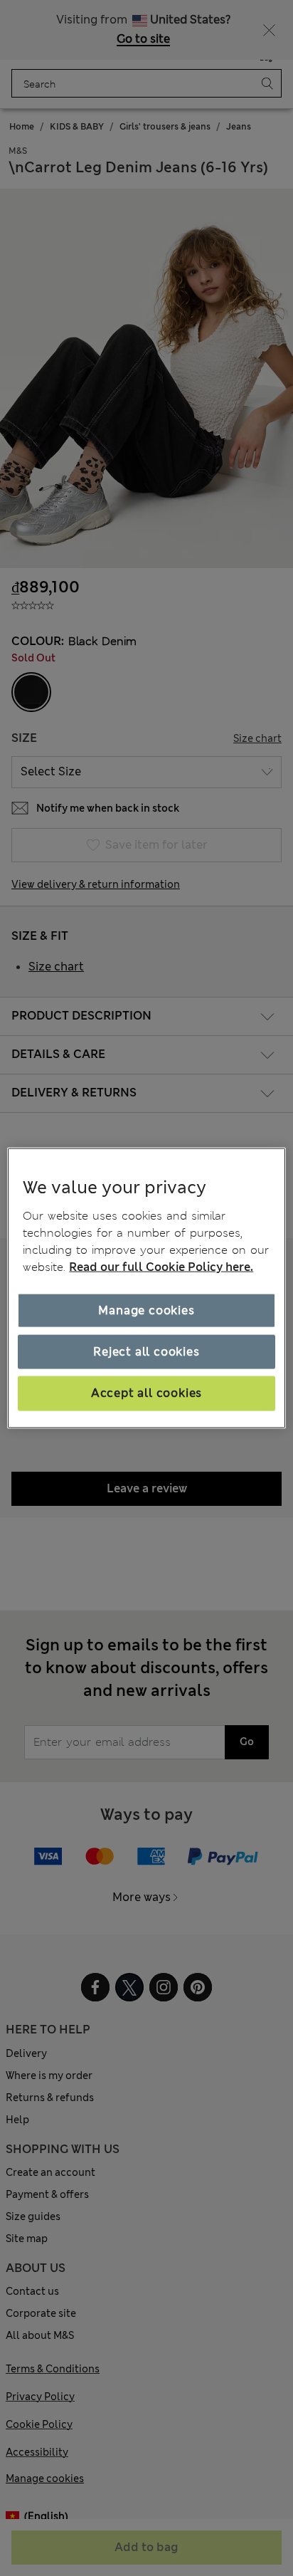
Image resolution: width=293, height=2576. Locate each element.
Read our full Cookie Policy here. (161, 1266)
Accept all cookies (146, 1393)
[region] (146, 1288)
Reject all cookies (146, 1352)
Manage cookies (146, 1310)
